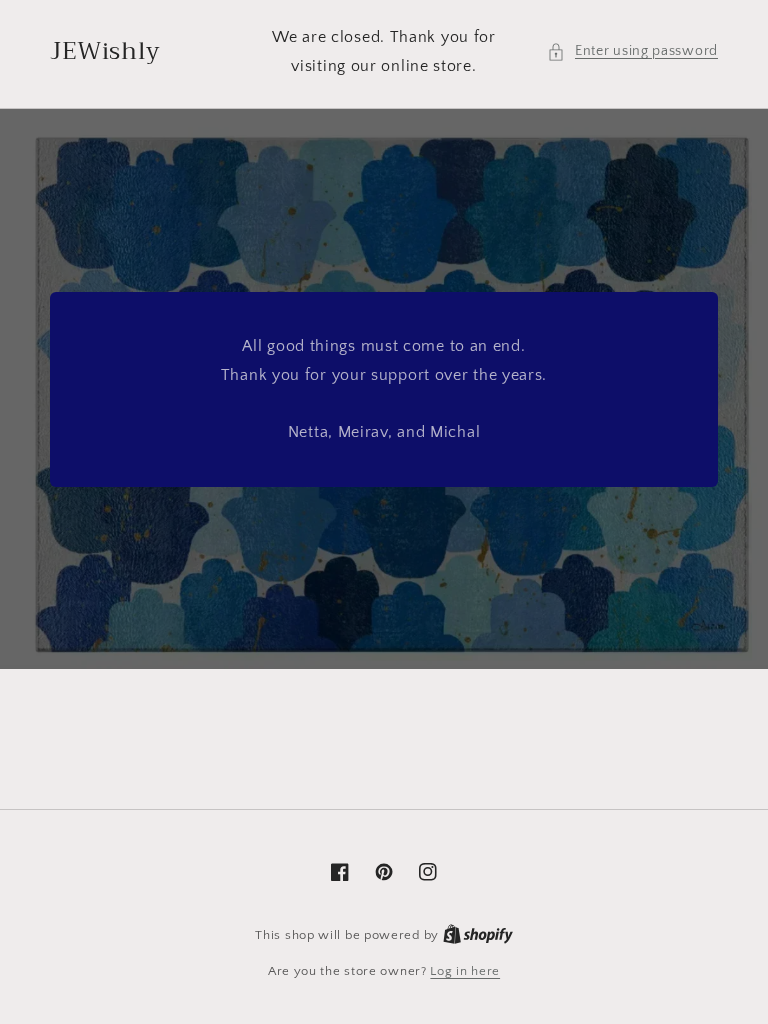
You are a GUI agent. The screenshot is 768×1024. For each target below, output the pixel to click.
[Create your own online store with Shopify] (478, 935)
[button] (632, 51)
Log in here (465, 971)
